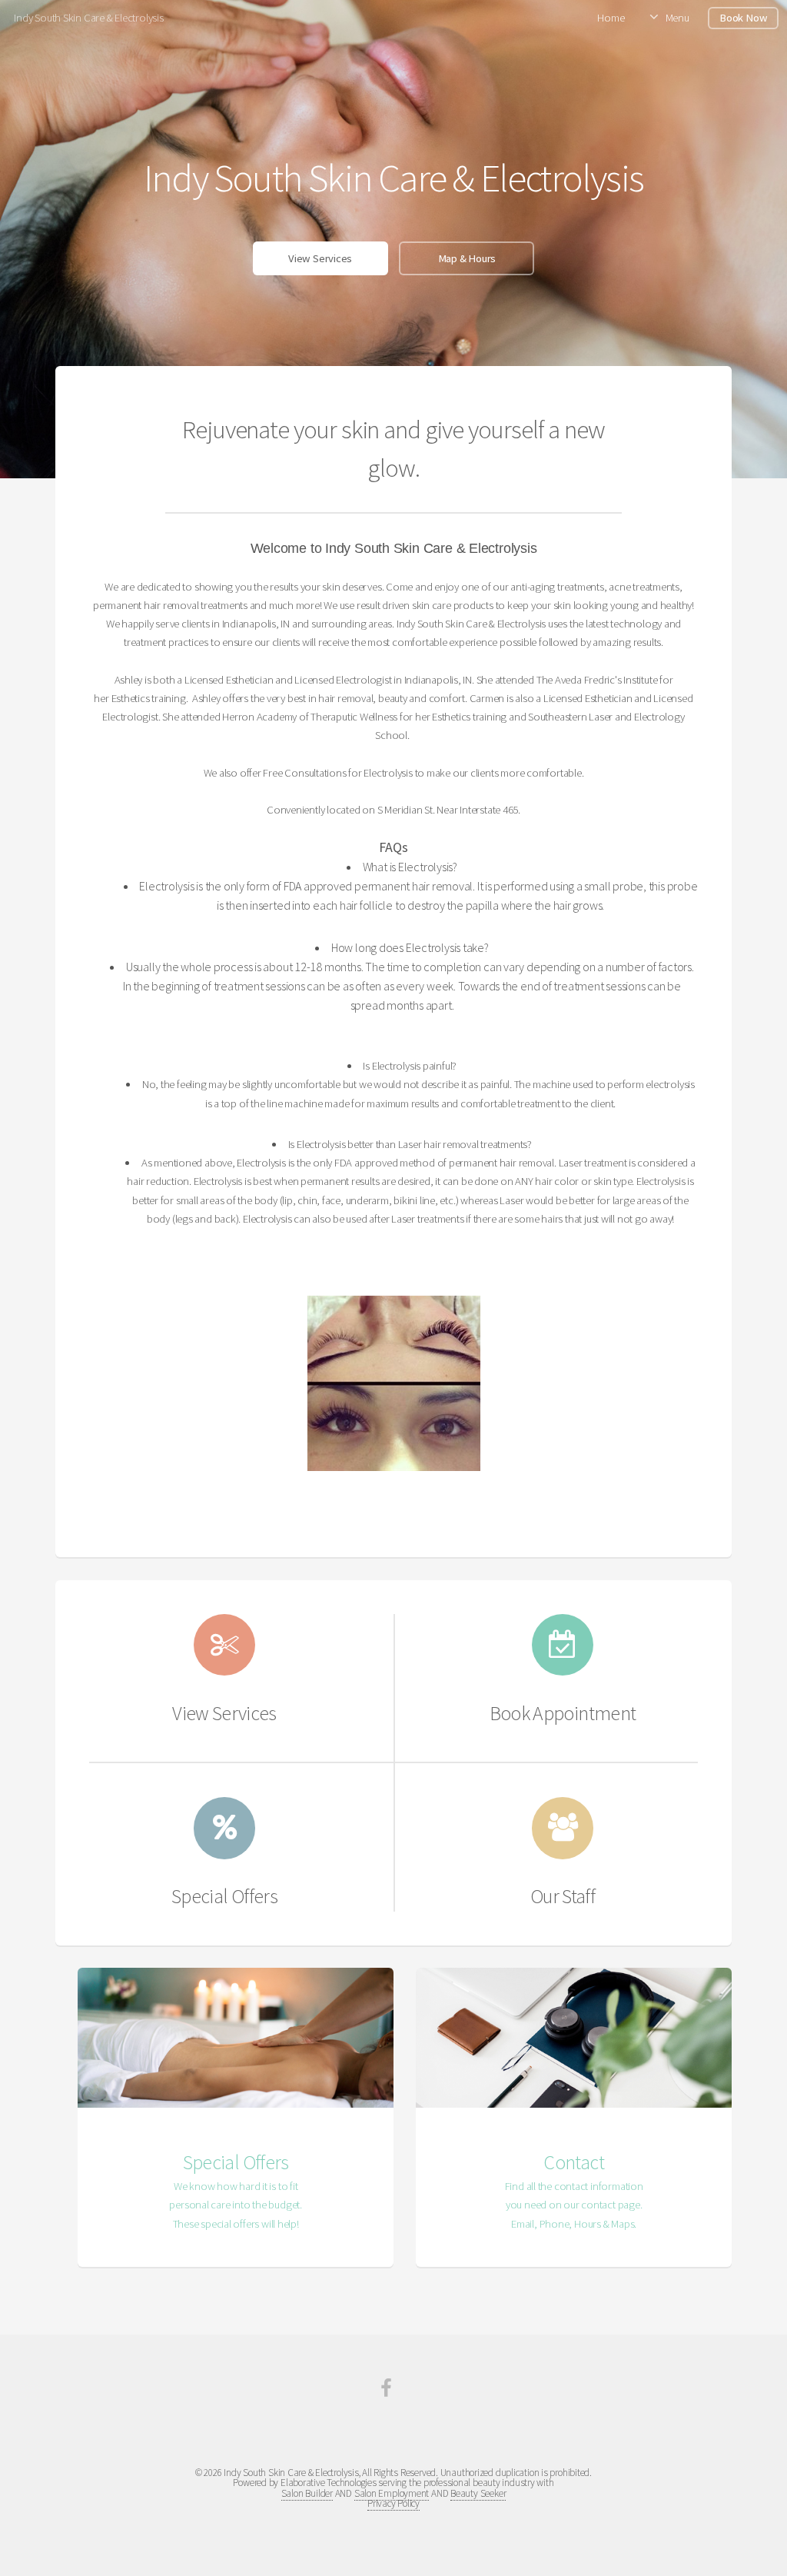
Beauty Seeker (478, 2493)
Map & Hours (467, 258)
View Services (320, 258)
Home (611, 18)
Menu (677, 18)
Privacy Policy (393, 2503)
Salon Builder (307, 2493)
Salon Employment (392, 2493)
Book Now (743, 18)
